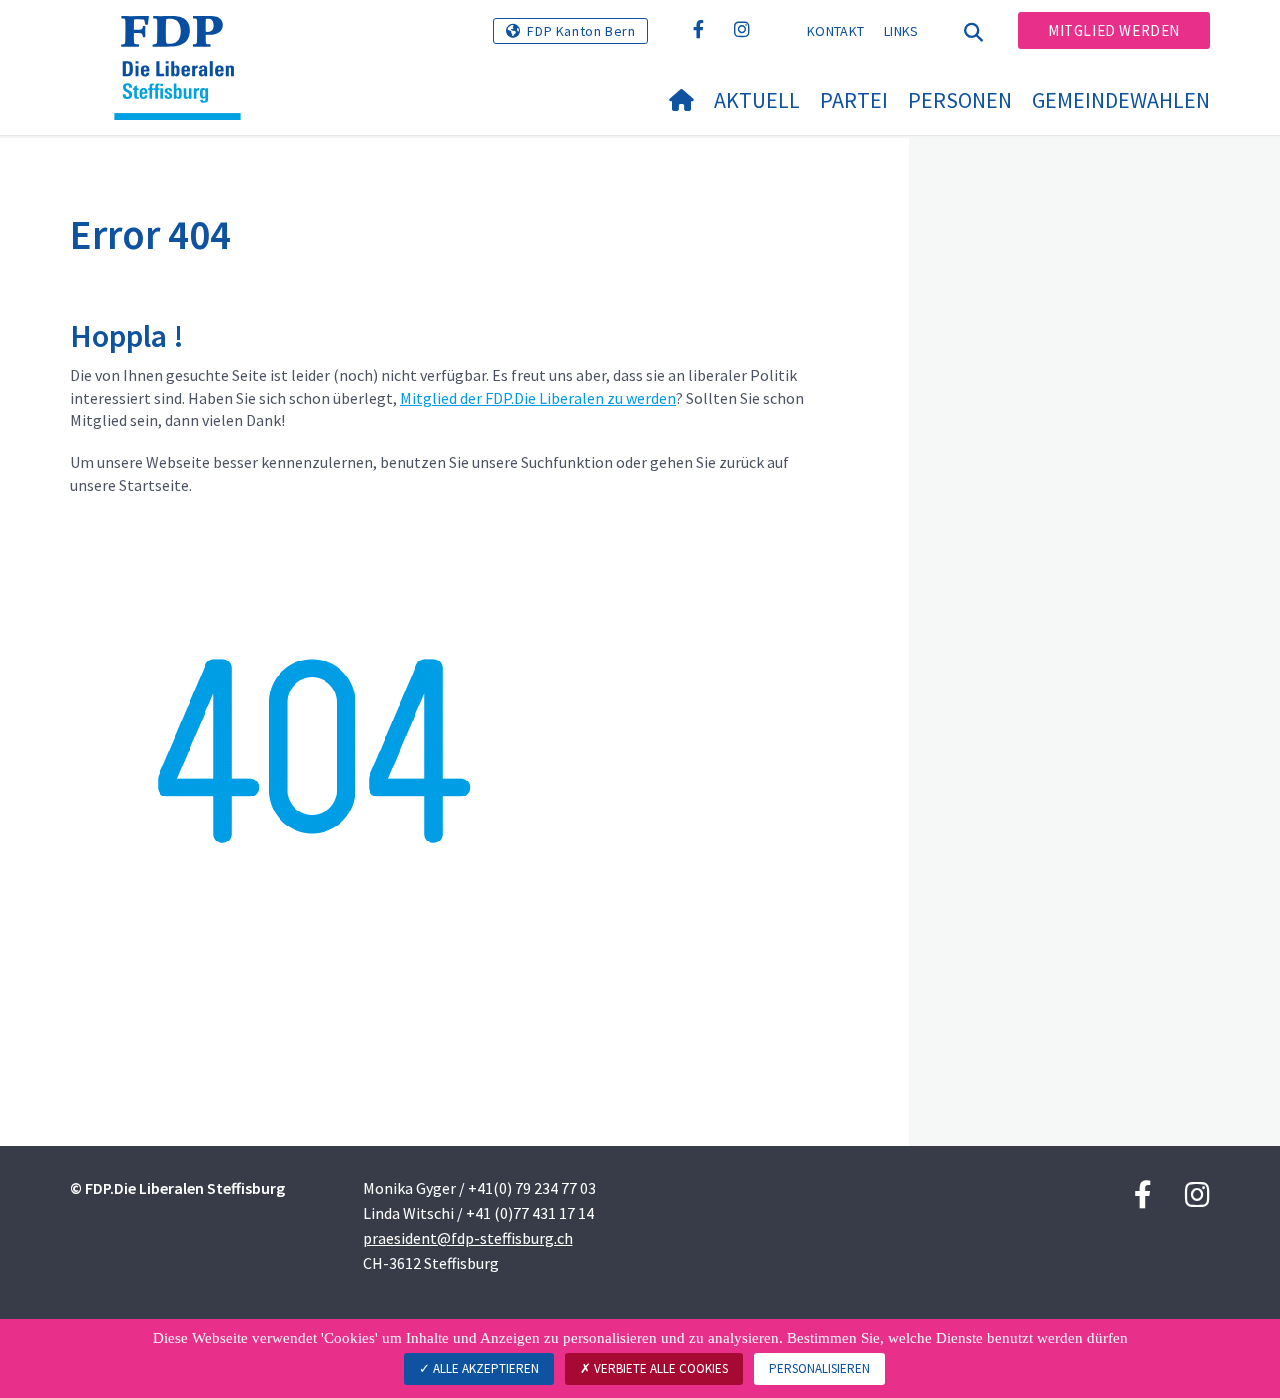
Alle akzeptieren (484, 1368)
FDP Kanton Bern (581, 31)
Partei (854, 100)
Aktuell (757, 100)
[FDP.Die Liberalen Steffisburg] (185, 41)
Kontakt (835, 31)
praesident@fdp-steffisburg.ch (468, 1238)
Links (901, 31)
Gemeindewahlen (1121, 100)
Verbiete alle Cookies (659, 1368)
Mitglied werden (1114, 30)
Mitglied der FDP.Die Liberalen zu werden (538, 398)
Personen (960, 100)
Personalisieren (819, 1368)
